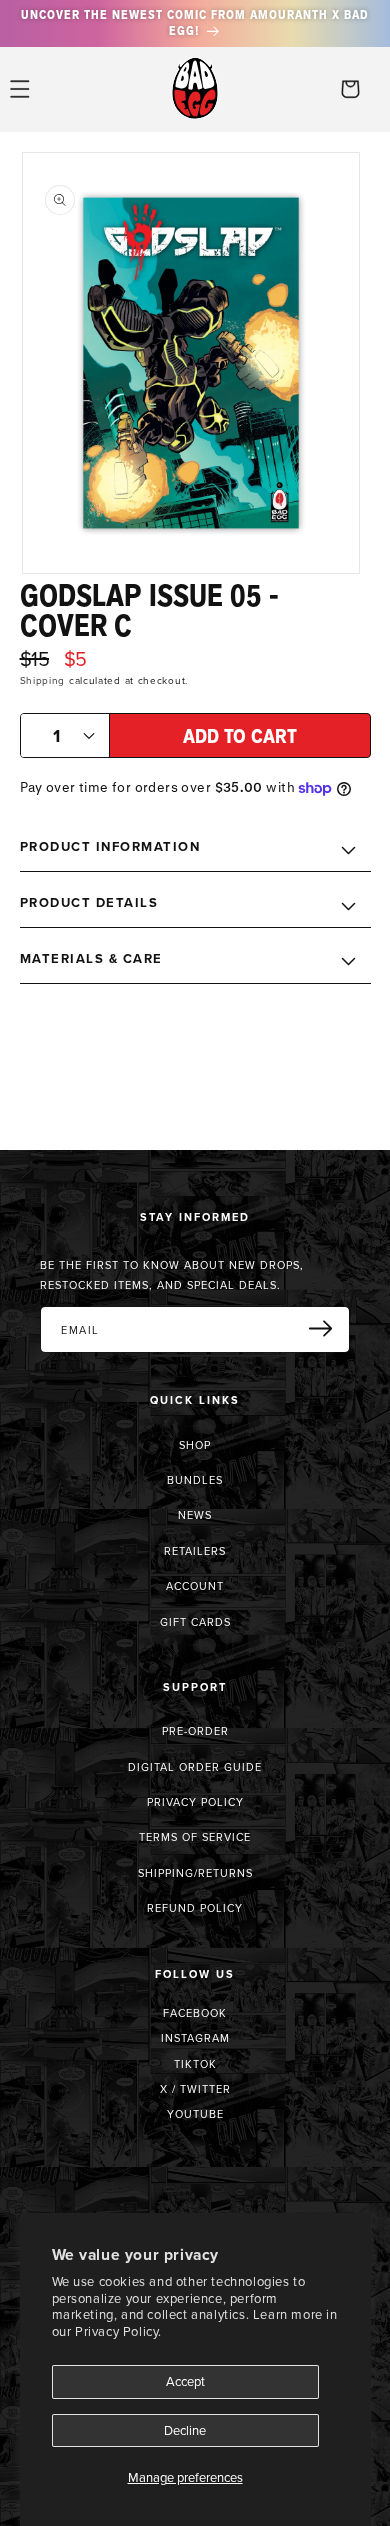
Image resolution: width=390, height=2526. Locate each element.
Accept (185, 2381)
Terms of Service (195, 1837)
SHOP (195, 1445)
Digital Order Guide (195, 1767)
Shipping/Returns (195, 1873)
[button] (20, 89)
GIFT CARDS (195, 1622)
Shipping (43, 680)
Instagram (195, 2038)
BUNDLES (195, 1480)
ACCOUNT (195, 1586)
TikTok (195, 2064)
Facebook (195, 2013)
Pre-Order (195, 1731)
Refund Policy (195, 1908)
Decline (185, 2430)
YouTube (195, 2114)
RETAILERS (195, 1551)
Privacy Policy (195, 1802)
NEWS (195, 1515)
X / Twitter (195, 2089)
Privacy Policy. (118, 2331)
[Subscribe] (328, 1328)
